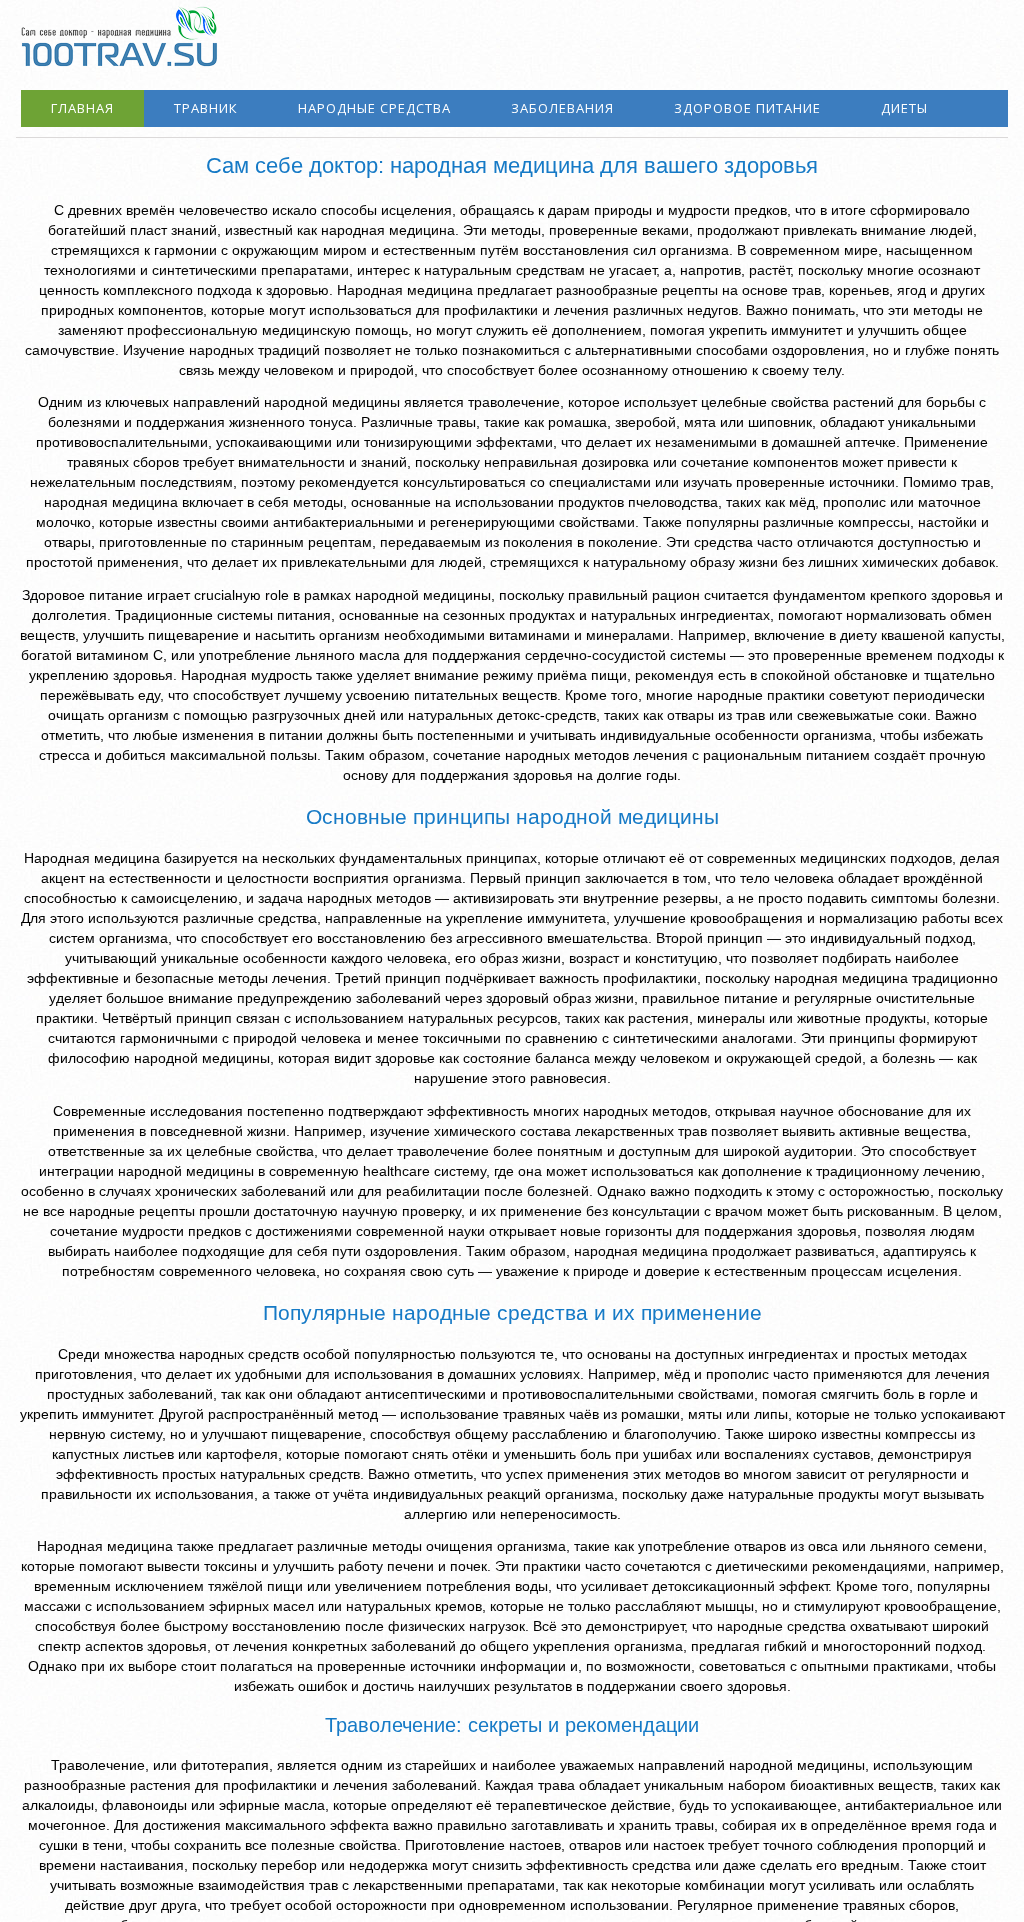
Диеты (904, 108)
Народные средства (374, 108)
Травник (206, 108)
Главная (82, 108)
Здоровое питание (747, 108)
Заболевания (562, 108)
